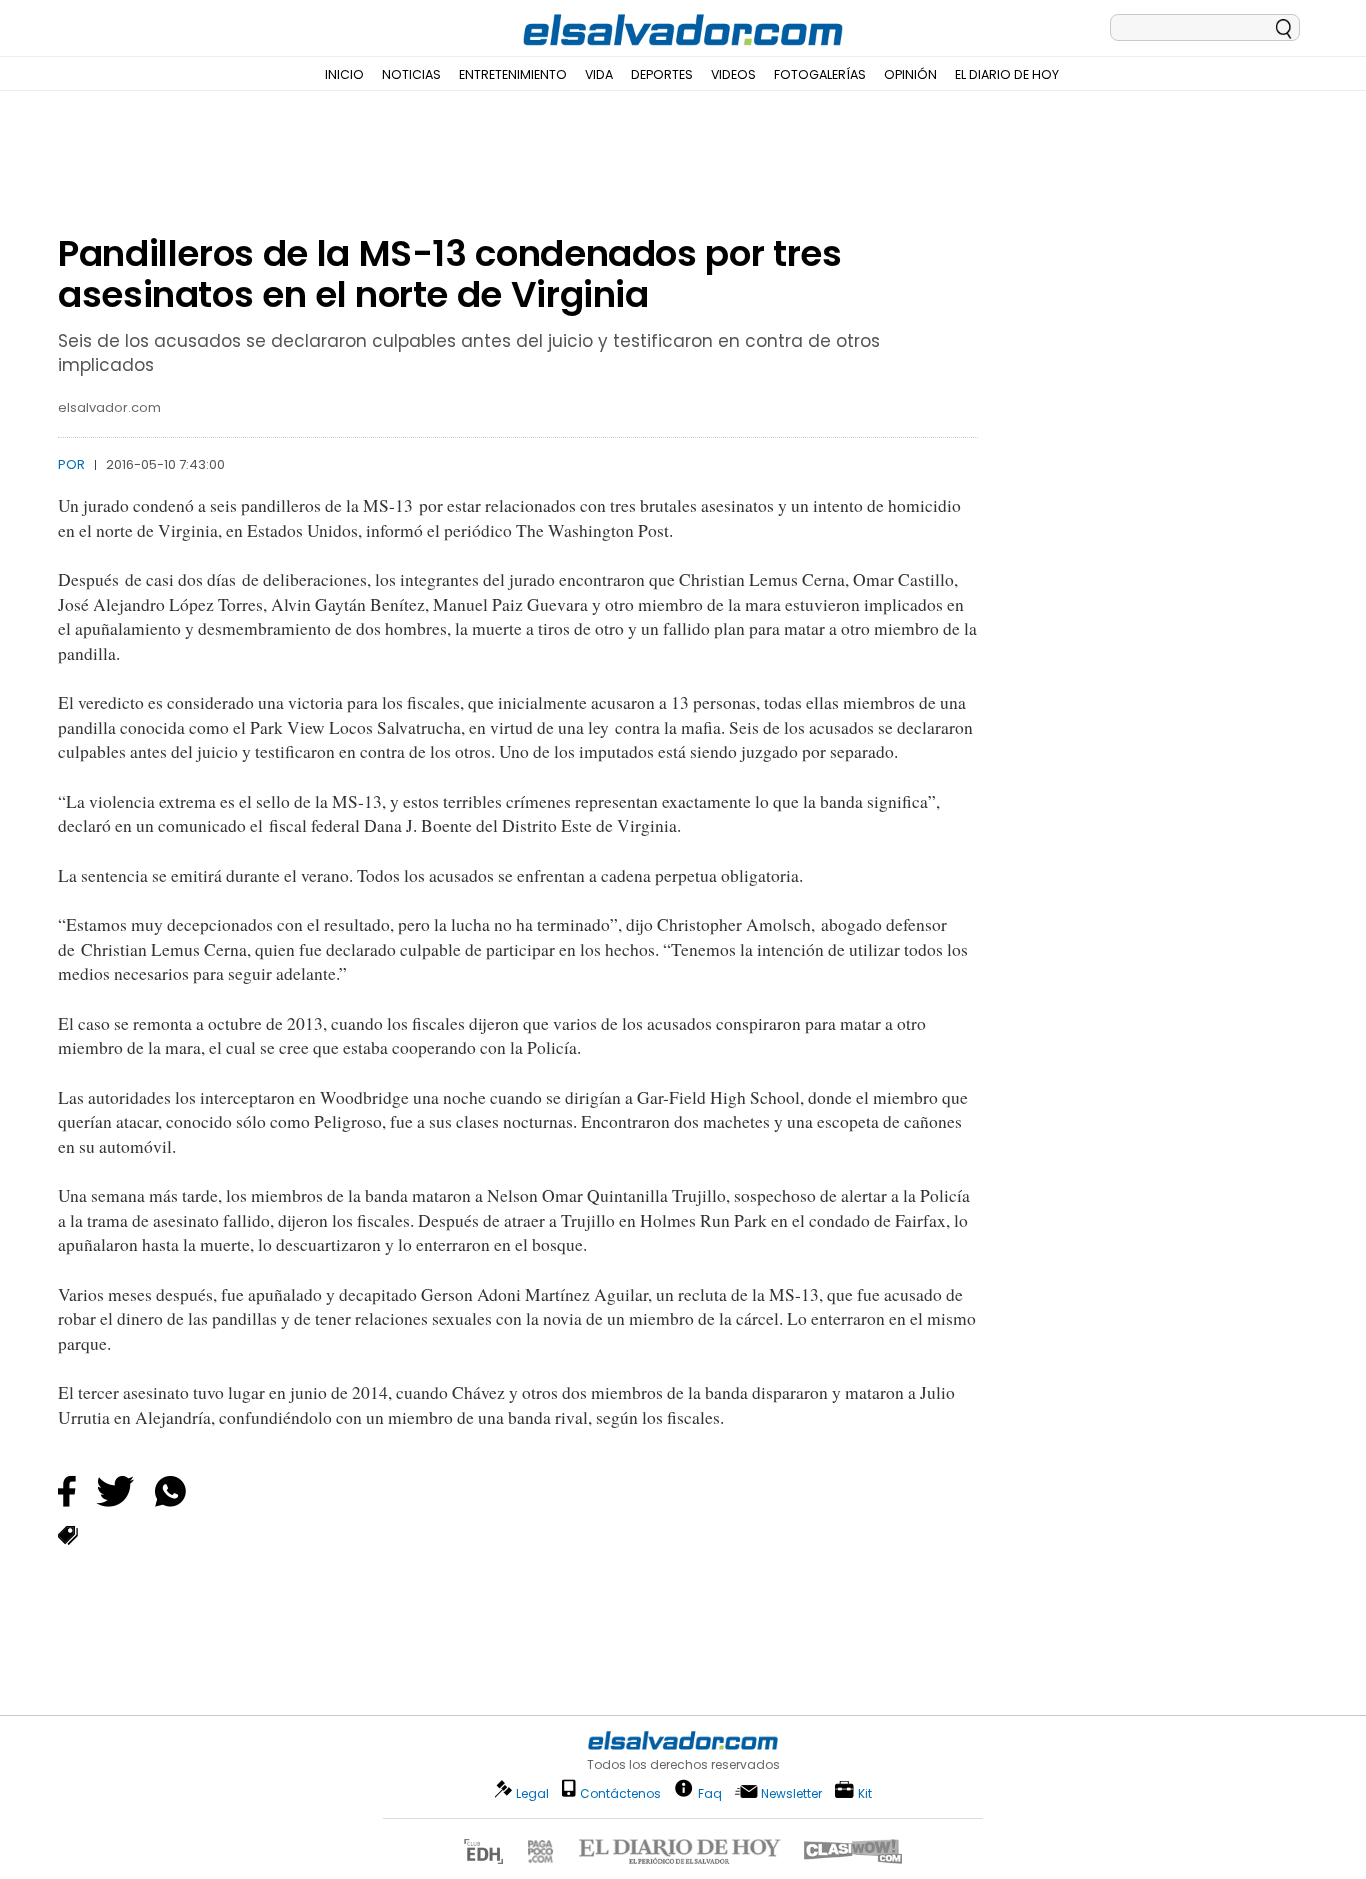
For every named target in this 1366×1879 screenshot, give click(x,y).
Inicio (344, 74)
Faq (710, 1792)
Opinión (910, 74)
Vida (599, 74)
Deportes (662, 74)
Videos (733, 74)
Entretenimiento (513, 74)
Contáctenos (620, 1793)
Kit (865, 1792)
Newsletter (791, 1793)
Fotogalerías (820, 74)
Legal (532, 1793)
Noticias (411, 74)
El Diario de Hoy (1007, 74)
